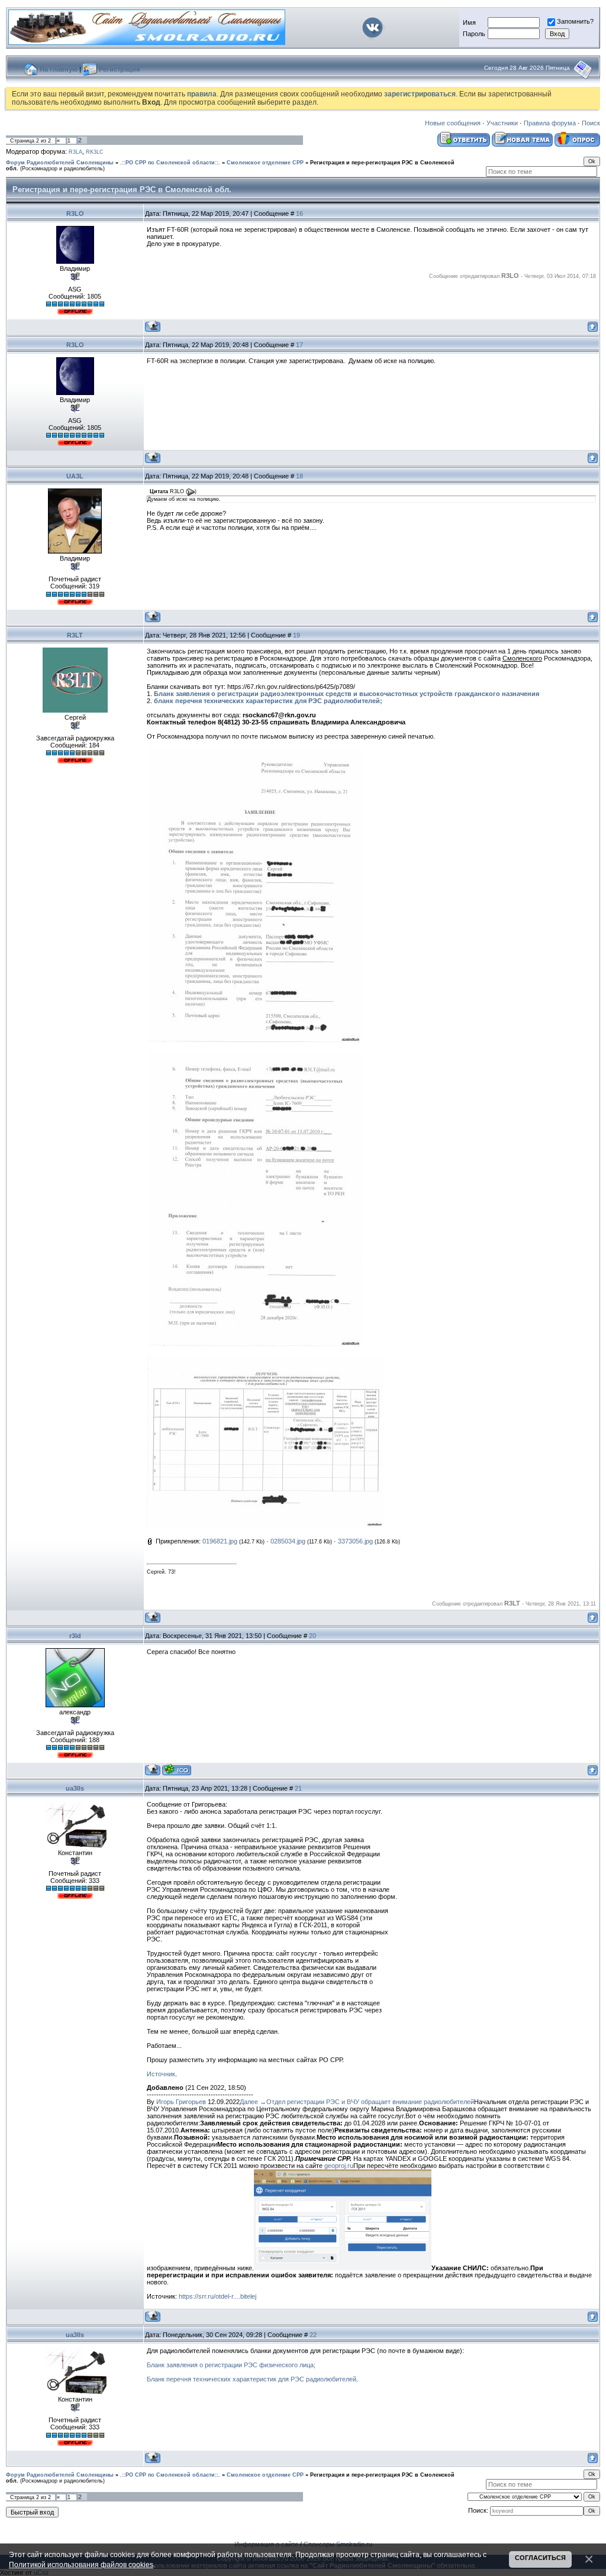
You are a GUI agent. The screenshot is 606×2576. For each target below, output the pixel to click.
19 (296, 635)
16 (299, 213)
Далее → (253, 2102)
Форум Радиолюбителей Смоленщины (60, 163)
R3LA (75, 152)
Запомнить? (575, 21)
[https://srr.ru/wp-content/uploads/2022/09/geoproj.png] (343, 2268)
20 (312, 1636)
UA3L (75, 476)
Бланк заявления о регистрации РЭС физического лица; (231, 2365)
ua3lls (75, 1788)
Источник (161, 2074)
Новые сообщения (453, 123)
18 (299, 476)
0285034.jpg (288, 1541)
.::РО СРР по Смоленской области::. (170, 163)
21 (298, 1788)
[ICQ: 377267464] (177, 1770)
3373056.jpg (355, 1541)
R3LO (75, 213)
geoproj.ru (339, 2166)
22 (313, 2335)
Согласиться (540, 2558)
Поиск (591, 123)
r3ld (75, 1636)
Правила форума (550, 123)
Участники (502, 123)
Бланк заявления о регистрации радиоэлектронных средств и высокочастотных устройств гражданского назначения (346, 694)
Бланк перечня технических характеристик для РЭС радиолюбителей (252, 2379)
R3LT (75, 635)
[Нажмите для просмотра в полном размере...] (254, 1040)
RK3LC (95, 152)
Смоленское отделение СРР (265, 163)
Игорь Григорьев (181, 2102)
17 (299, 345)
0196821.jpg (220, 1541)
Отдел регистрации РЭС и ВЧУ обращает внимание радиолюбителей (370, 2102)
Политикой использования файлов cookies (81, 2564)
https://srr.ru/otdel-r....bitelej (217, 2296)
